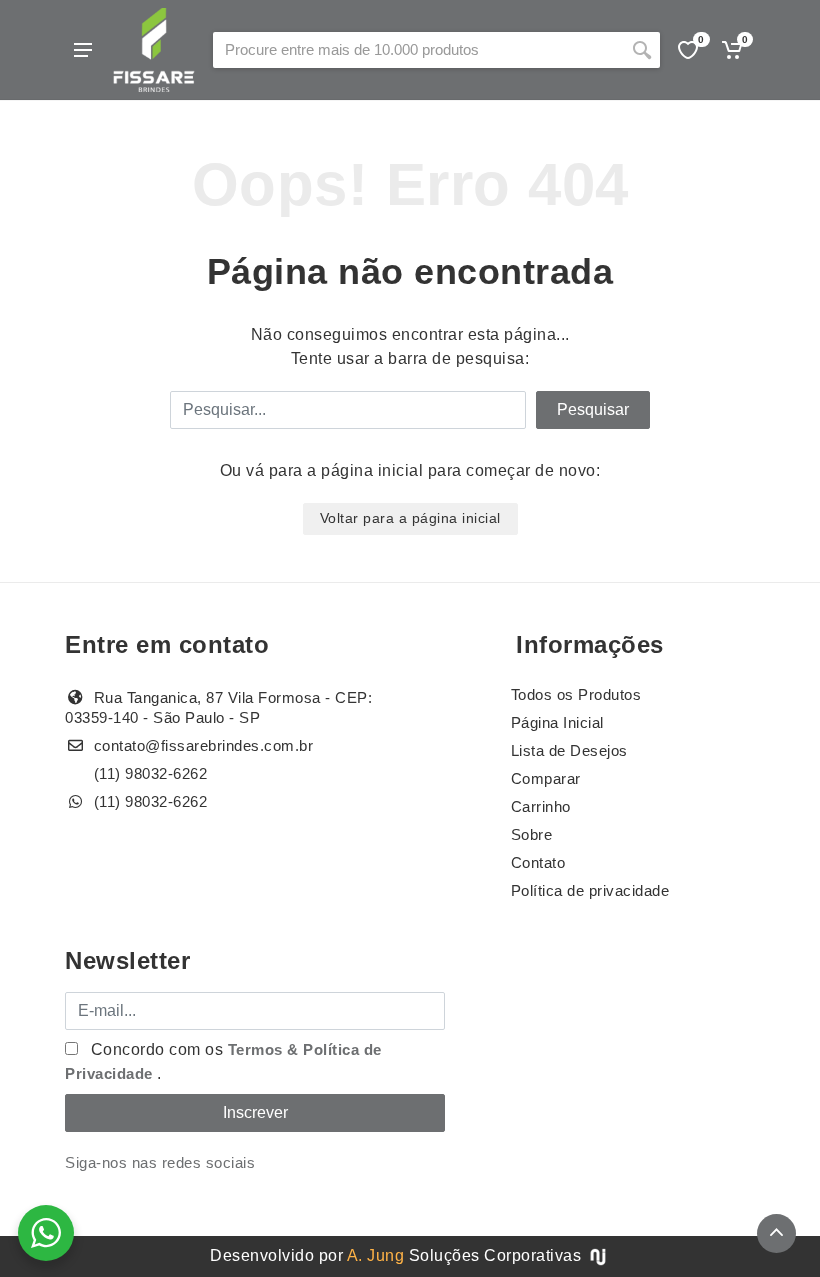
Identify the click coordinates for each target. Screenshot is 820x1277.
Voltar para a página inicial (410, 518)
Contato (538, 862)
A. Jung (376, 1255)
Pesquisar (593, 409)
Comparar (546, 778)
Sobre (532, 834)
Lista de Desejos (569, 750)
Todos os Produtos (576, 694)
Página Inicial (557, 722)
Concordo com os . (223, 1061)
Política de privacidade (590, 890)
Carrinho (541, 806)
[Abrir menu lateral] (83, 50)
